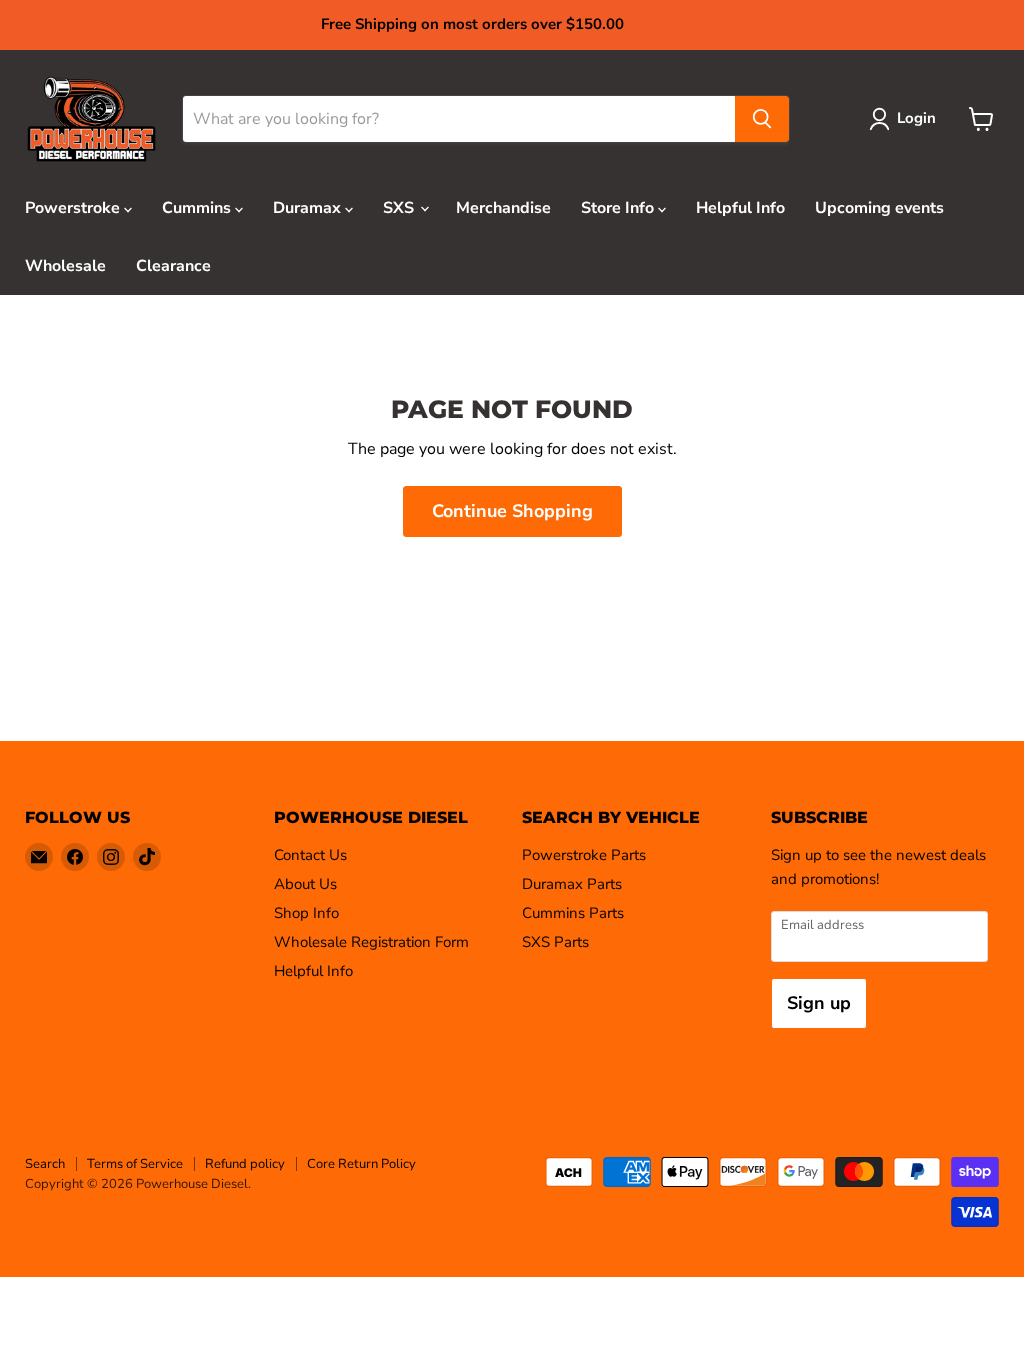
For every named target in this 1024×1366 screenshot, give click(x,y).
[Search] (762, 119)
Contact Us (310, 855)
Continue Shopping (512, 511)
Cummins (198, 208)
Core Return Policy (361, 1164)
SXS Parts (555, 942)
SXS (400, 208)
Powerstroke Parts (584, 855)
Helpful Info (740, 208)
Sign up (819, 1003)
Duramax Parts (572, 884)
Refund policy (245, 1164)
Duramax (309, 208)
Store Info (619, 208)
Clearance (173, 266)
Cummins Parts (573, 913)
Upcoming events (879, 208)
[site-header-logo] (91, 119)
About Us (305, 884)
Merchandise (503, 208)
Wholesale (65, 266)
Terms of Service (135, 1164)
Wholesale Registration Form (371, 942)
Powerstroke (74, 208)
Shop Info (306, 913)
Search (45, 1164)
